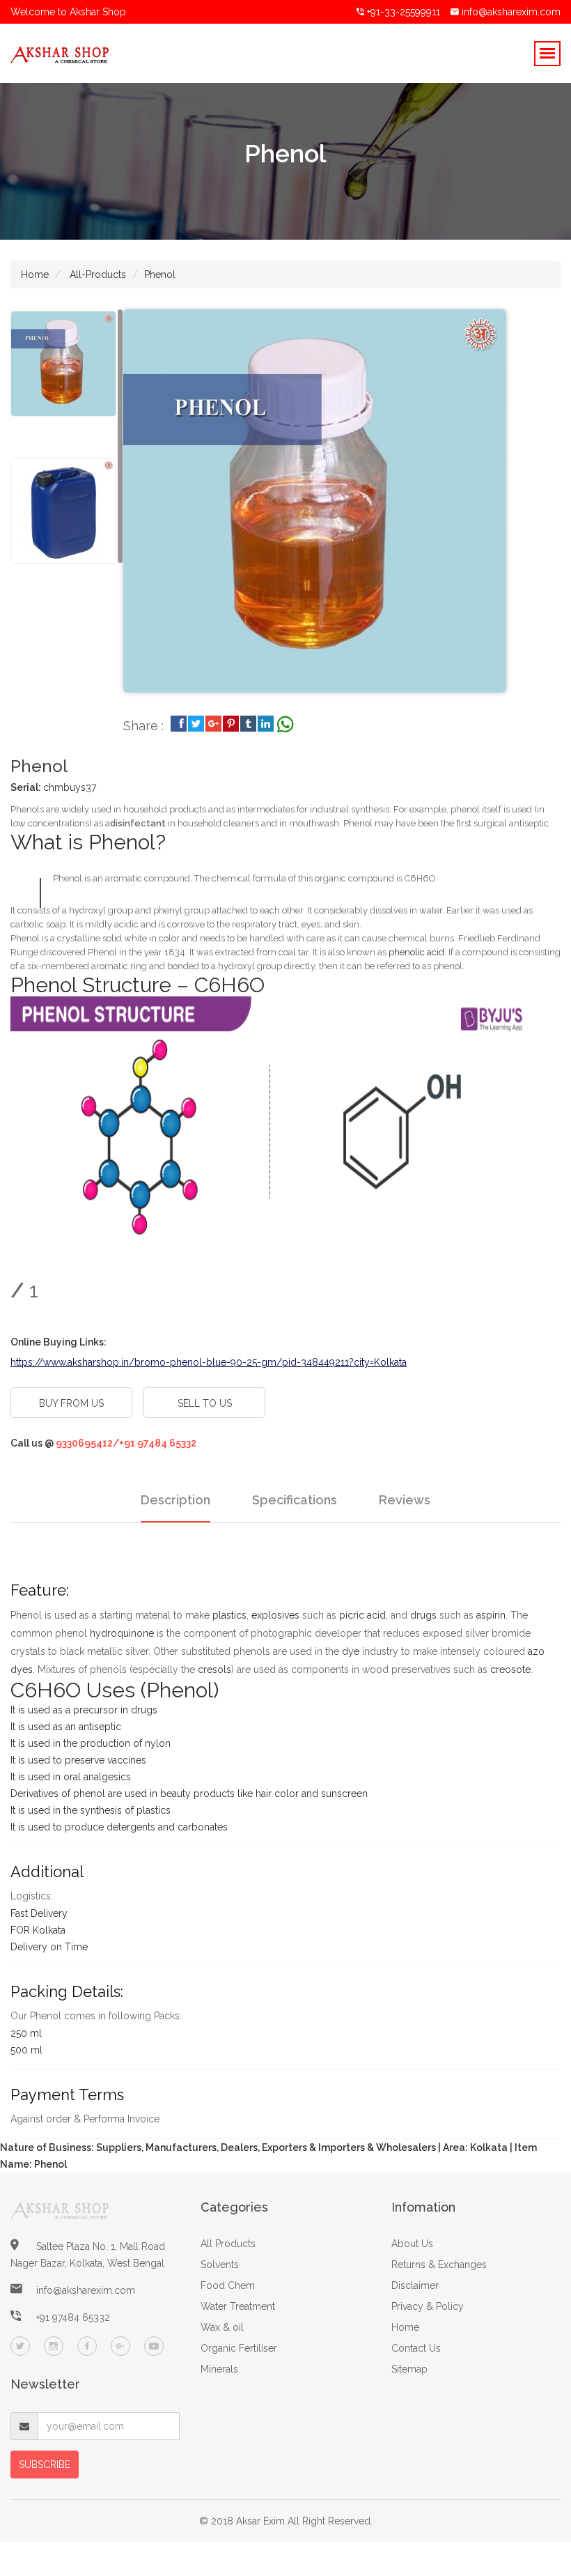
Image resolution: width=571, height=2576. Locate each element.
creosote (510, 1669)
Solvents (220, 2265)
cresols (214, 1669)
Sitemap (409, 2369)
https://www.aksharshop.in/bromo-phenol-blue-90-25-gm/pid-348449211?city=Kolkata (209, 1362)
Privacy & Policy (428, 2306)
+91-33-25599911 (402, 12)
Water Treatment (238, 2306)
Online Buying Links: (58, 1342)
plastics (229, 1615)
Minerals (219, 2369)
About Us (412, 2244)
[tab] (63, 364)
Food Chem (228, 2285)
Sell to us (205, 1403)
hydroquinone (122, 1633)
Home (35, 275)
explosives (275, 1615)
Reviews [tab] (405, 1500)
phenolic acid (416, 952)
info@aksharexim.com (511, 12)
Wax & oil (222, 2327)
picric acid (362, 1615)
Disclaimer (415, 2285)
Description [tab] (175, 1500)
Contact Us (416, 2348)
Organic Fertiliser (239, 2348)
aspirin (491, 1615)
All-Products (96, 275)
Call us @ (103, 1443)
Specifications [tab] (295, 1500)
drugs (423, 1615)
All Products (228, 2244)
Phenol (160, 275)
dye (351, 1651)
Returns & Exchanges (439, 2265)
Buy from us (71, 1403)
